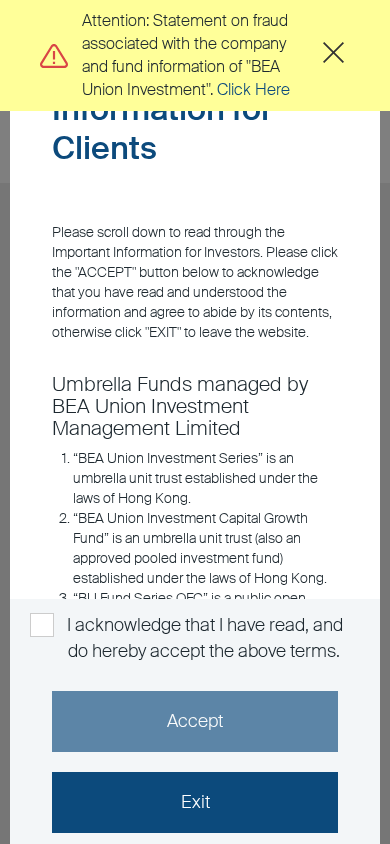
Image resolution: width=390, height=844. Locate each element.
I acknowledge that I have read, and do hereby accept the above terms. (203, 638)
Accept (195, 721)
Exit (195, 802)
